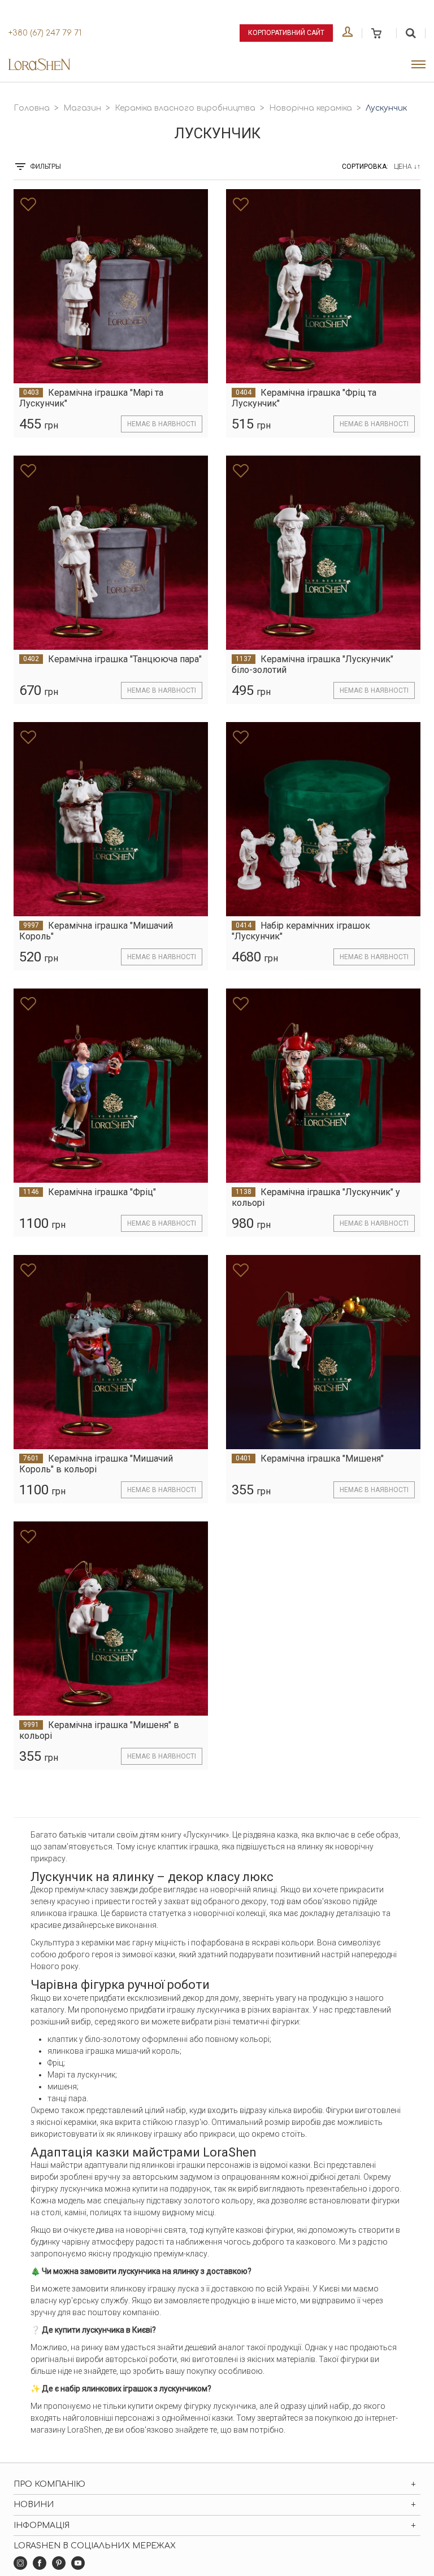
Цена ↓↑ (407, 167)
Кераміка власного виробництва (185, 108)
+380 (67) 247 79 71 (45, 33)
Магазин (82, 108)
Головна (32, 108)
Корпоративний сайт (286, 33)
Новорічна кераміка (311, 108)
